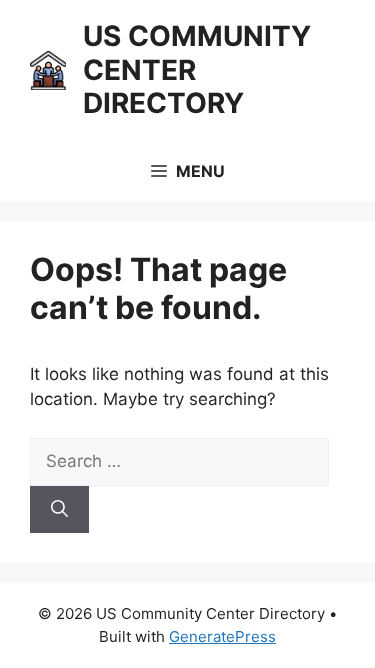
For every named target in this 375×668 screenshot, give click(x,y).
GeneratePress (222, 636)
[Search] (59, 510)
